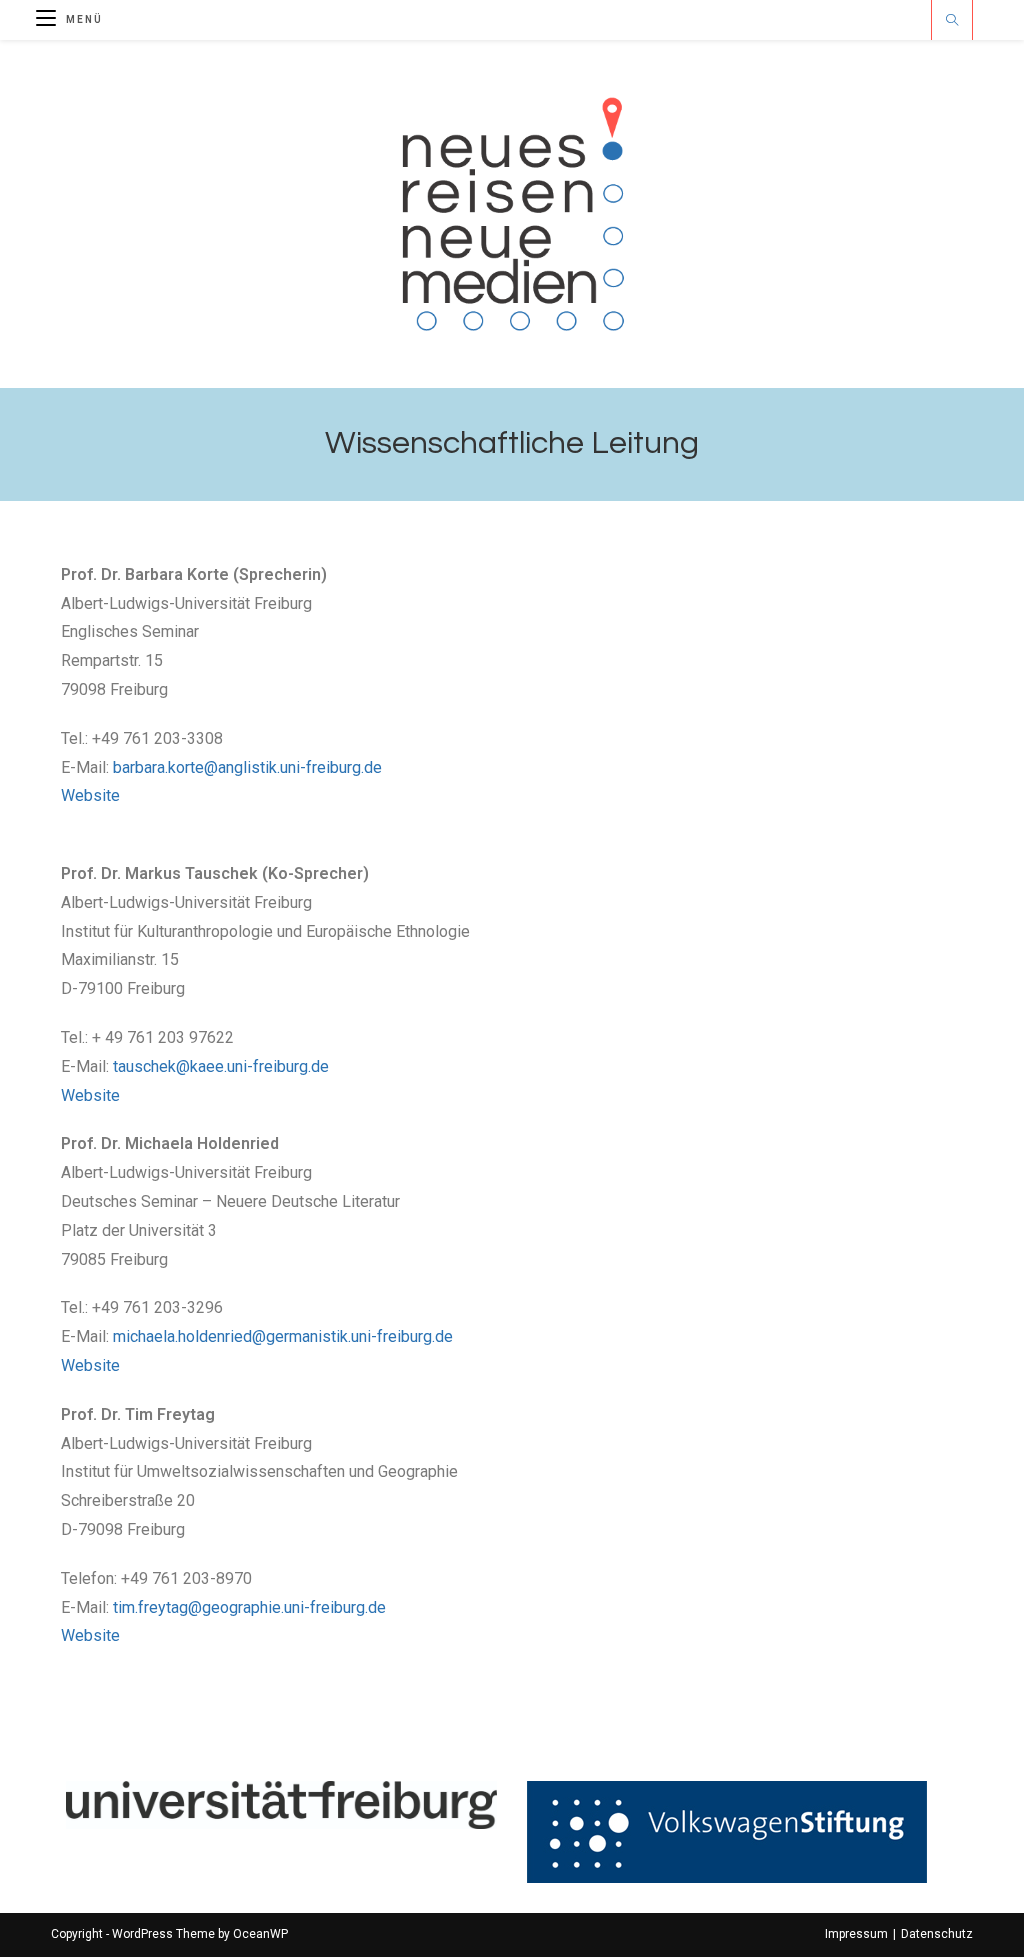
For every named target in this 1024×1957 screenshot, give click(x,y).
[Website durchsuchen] (952, 22)
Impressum (856, 1934)
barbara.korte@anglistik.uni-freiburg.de (247, 767)
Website (90, 795)
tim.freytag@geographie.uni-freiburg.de (249, 1607)
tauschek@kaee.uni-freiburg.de (221, 1066)
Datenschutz (937, 1934)
